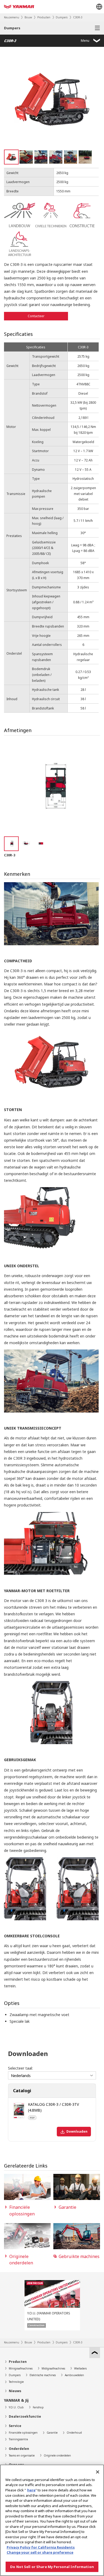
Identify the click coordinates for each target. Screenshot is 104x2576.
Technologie (16, 2382)
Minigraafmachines (21, 2368)
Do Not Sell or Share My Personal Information (52, 2567)
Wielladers (80, 2368)
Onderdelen (19, 2449)
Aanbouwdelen (74, 2375)
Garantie (52, 2433)
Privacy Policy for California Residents (41, 2547)
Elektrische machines (43, 2375)
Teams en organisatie (22, 2455)
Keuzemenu (12, 17)
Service (15, 2426)
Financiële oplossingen (23, 2433)
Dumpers (62, 17)
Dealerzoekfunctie (25, 2416)
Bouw (28, 17)
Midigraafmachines (53, 2368)
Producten (44, 17)
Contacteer (36, 316)
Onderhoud (74, 2433)
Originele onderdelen (57, 2455)
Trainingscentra (18, 2439)
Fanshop (38, 2407)
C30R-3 (78, 17)
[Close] (98, 2472)
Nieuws (15, 2391)
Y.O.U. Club (16, 2407)
